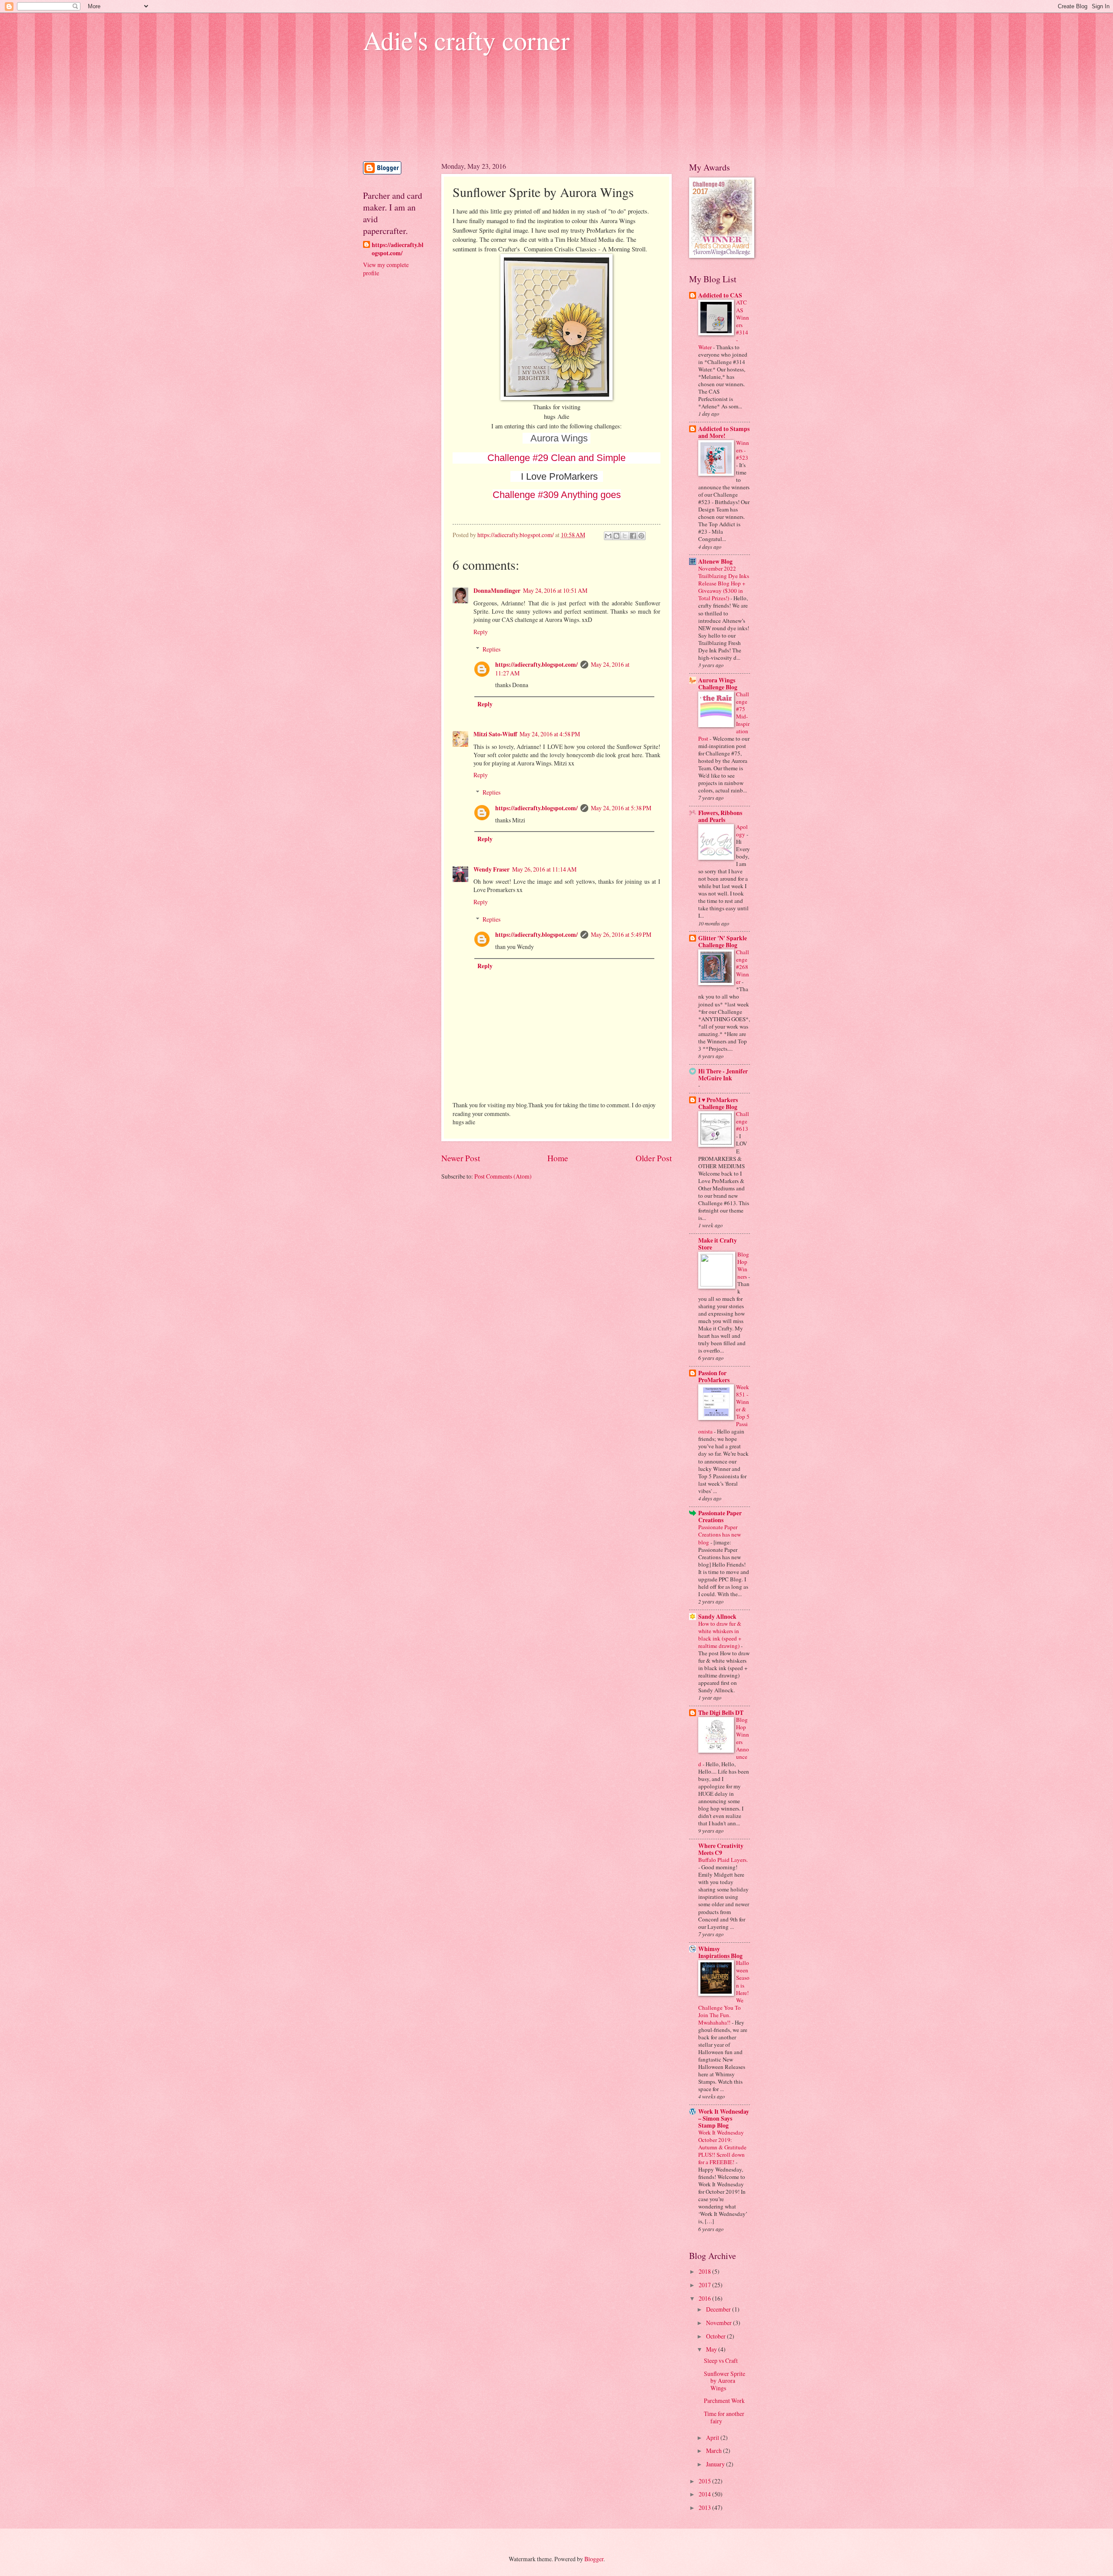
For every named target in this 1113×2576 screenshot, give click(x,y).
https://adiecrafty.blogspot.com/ (537, 665)
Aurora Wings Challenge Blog (718, 684)
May (712, 2349)
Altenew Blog (715, 561)
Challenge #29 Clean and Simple (556, 458)
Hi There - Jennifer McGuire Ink (723, 1075)
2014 (705, 2494)
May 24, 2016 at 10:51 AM (555, 590)
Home (558, 1158)
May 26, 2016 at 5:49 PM (621, 934)
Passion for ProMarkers (714, 1377)
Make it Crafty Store (718, 1244)
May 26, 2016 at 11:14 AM (544, 869)
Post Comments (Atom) (503, 1176)
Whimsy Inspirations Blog (720, 1952)
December (719, 2309)
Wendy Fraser (492, 869)
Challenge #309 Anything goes (557, 495)
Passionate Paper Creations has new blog (720, 1534)
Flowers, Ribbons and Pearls (720, 816)
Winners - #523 (743, 450)
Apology (742, 830)
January (716, 2464)
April (713, 2437)
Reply (481, 632)
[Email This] (608, 536)
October (716, 2336)
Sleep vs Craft (721, 2360)
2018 (705, 2271)
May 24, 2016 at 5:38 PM (621, 808)
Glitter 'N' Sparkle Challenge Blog (723, 942)
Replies (492, 649)
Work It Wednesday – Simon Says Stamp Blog (724, 2118)
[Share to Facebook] (633, 536)
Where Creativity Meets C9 (721, 1849)
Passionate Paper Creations (720, 1517)
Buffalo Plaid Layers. (723, 1860)
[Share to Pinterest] (641, 536)
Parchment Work (724, 2401)
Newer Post (461, 1158)
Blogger (594, 2559)
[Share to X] (625, 536)
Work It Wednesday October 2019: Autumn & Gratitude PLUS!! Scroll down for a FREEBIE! (722, 2147)
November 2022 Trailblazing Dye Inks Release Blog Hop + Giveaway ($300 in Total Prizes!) (724, 583)
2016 (705, 2298)
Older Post (654, 1158)
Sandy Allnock (717, 1617)
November (720, 2323)
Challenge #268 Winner (743, 967)
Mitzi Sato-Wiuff (495, 734)
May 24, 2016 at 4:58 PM (550, 734)
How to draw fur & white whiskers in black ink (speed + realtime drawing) (720, 1635)
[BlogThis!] (616, 536)
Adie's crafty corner (466, 40)
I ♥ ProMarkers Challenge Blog (718, 1103)
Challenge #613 (743, 1121)
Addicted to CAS (720, 295)
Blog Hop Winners (743, 1265)
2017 (705, 2285)
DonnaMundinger (497, 591)
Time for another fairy (724, 2417)
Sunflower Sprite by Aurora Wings (725, 2381)
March (715, 2451)
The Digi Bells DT (721, 1713)
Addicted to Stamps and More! (724, 432)
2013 (705, 2508)
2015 (705, 2481)
